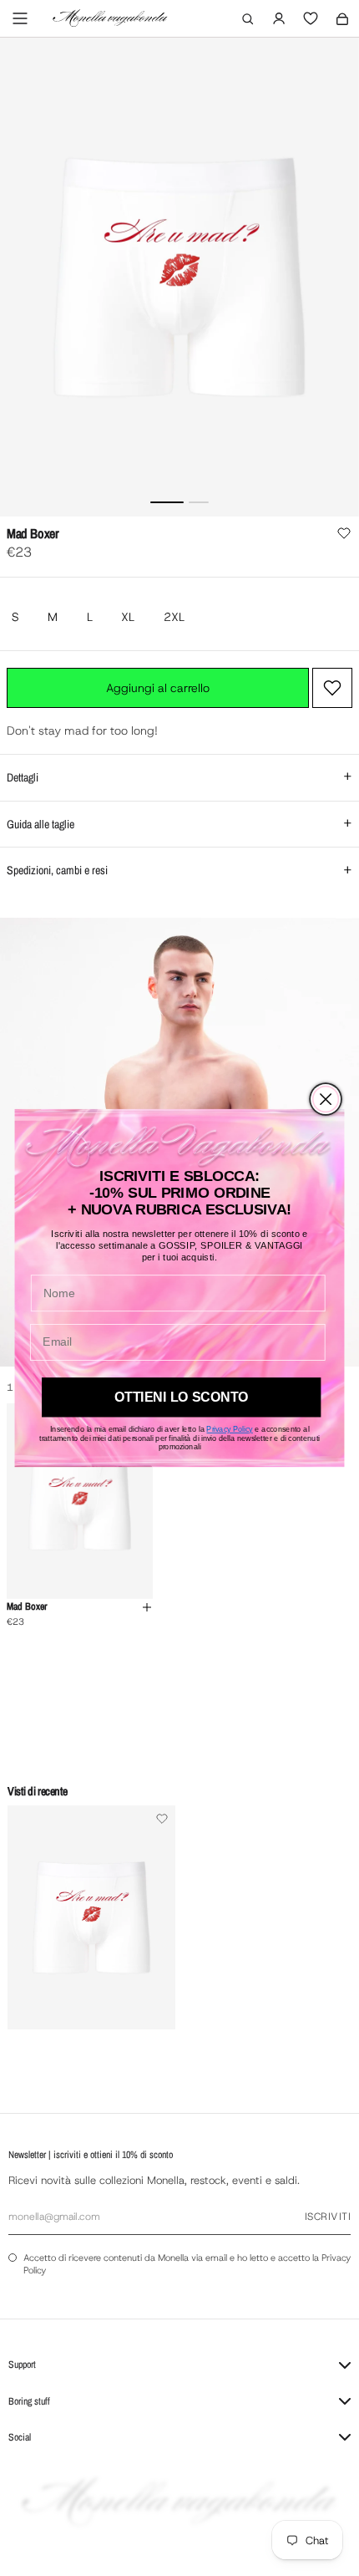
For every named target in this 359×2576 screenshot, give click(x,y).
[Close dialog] (326, 1099)
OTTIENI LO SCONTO (182, 1397)
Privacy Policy (229, 1429)
